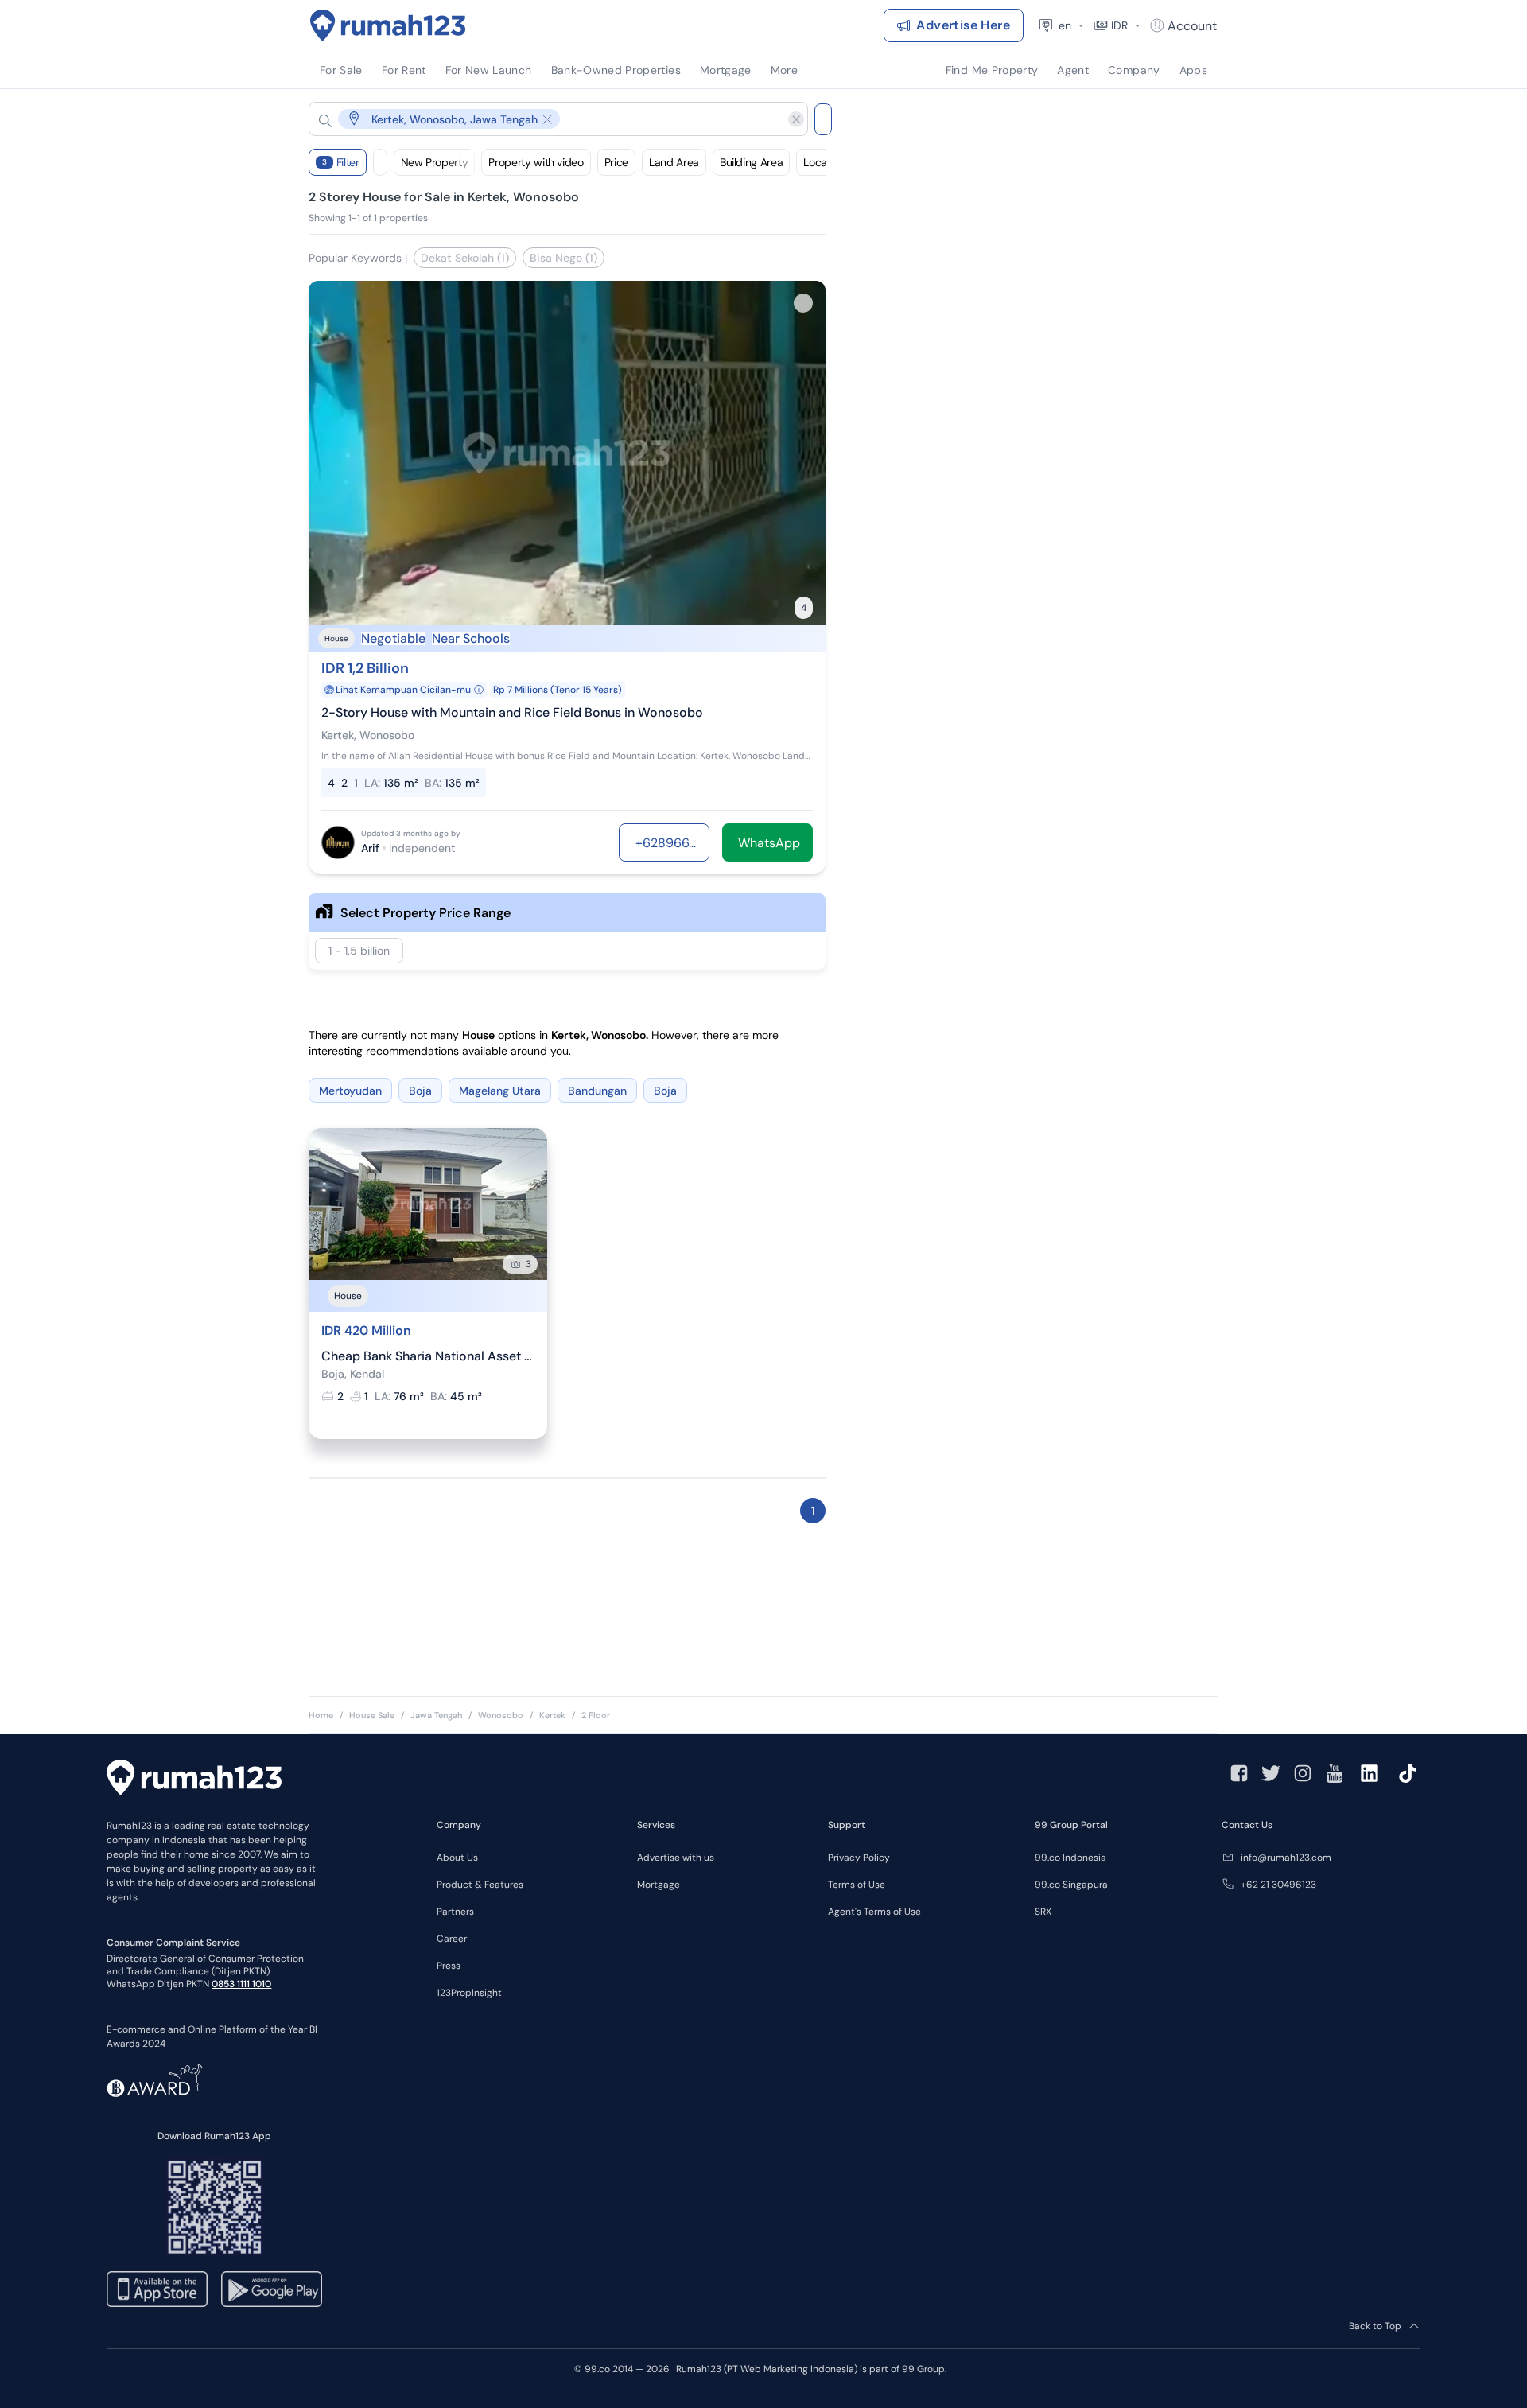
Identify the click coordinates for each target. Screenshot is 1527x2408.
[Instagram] (1303, 1773)
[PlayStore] (272, 2289)
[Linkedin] (1370, 1773)
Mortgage (659, 1885)
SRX (1043, 1912)
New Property (435, 162)
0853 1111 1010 (241, 1984)
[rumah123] (194, 1780)
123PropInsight (469, 1993)
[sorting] (380, 162)
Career (452, 1939)
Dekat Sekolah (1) (465, 258)
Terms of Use (857, 1885)
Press (449, 1966)
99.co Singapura (1071, 1885)
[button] (546, 119)
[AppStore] (157, 2289)
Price (616, 162)
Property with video (536, 162)
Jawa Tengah (436, 1715)
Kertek (552, 1715)
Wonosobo (501, 1715)
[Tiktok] (1408, 1773)
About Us (457, 1858)
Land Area (674, 162)
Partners (455, 1912)
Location (824, 162)
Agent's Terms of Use (874, 1912)
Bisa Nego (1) (563, 258)
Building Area (751, 162)
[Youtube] (1335, 1773)
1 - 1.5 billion (359, 951)
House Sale (372, 1715)
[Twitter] (1271, 1773)
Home (321, 1715)
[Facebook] (1239, 1773)
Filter (341, 162)
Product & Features (480, 1885)
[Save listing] (803, 303)
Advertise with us (676, 1858)
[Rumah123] (388, 25)
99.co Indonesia (1070, 1858)
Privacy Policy (859, 1858)
